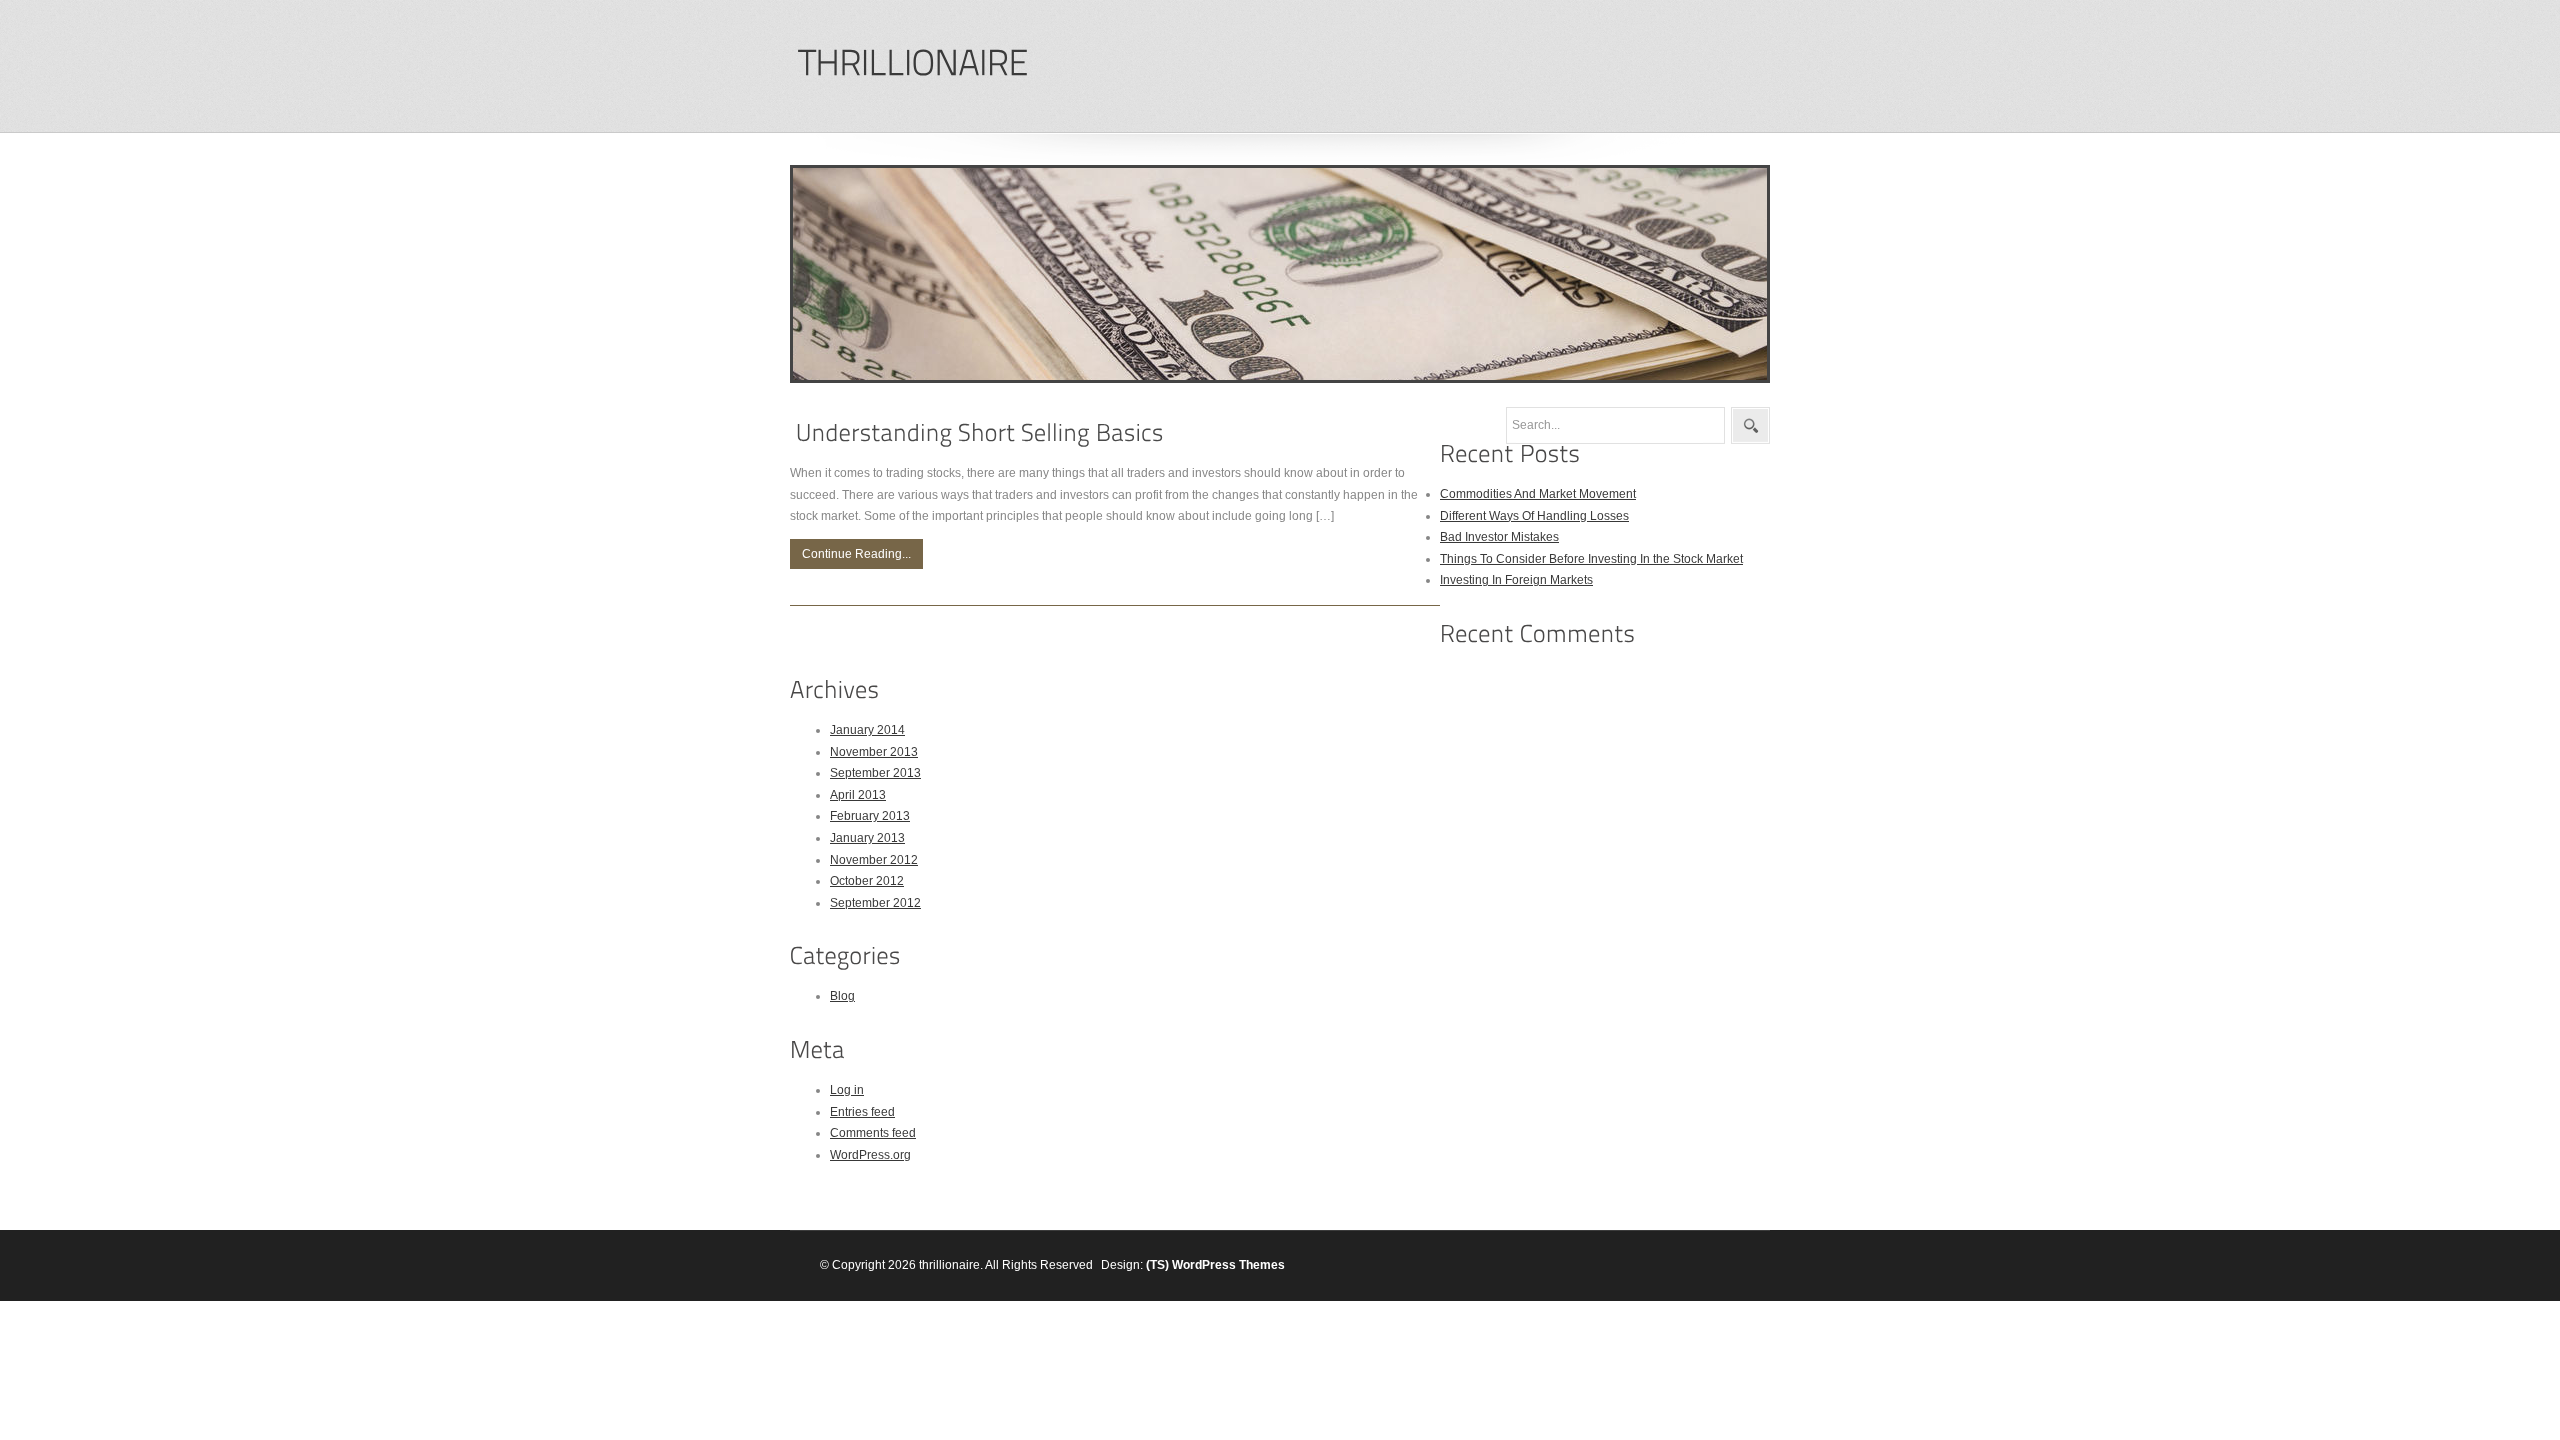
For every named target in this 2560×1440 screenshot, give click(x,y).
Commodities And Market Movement (1538, 494)
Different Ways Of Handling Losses (1534, 516)
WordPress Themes (1228, 1265)
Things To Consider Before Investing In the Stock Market (1591, 559)
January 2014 (867, 730)
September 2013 (875, 773)
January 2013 (867, 838)
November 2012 (874, 860)
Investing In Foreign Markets (1516, 580)
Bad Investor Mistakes (1499, 537)
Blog (842, 996)
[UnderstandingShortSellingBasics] (980, 432)
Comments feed (873, 1133)
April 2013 (858, 795)
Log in (847, 1090)
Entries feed (862, 1112)
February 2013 (870, 816)
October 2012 (867, 881)
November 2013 (874, 752)
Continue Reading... (856, 554)
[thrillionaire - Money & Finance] (913, 63)
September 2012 (875, 903)
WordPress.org (870, 1155)
